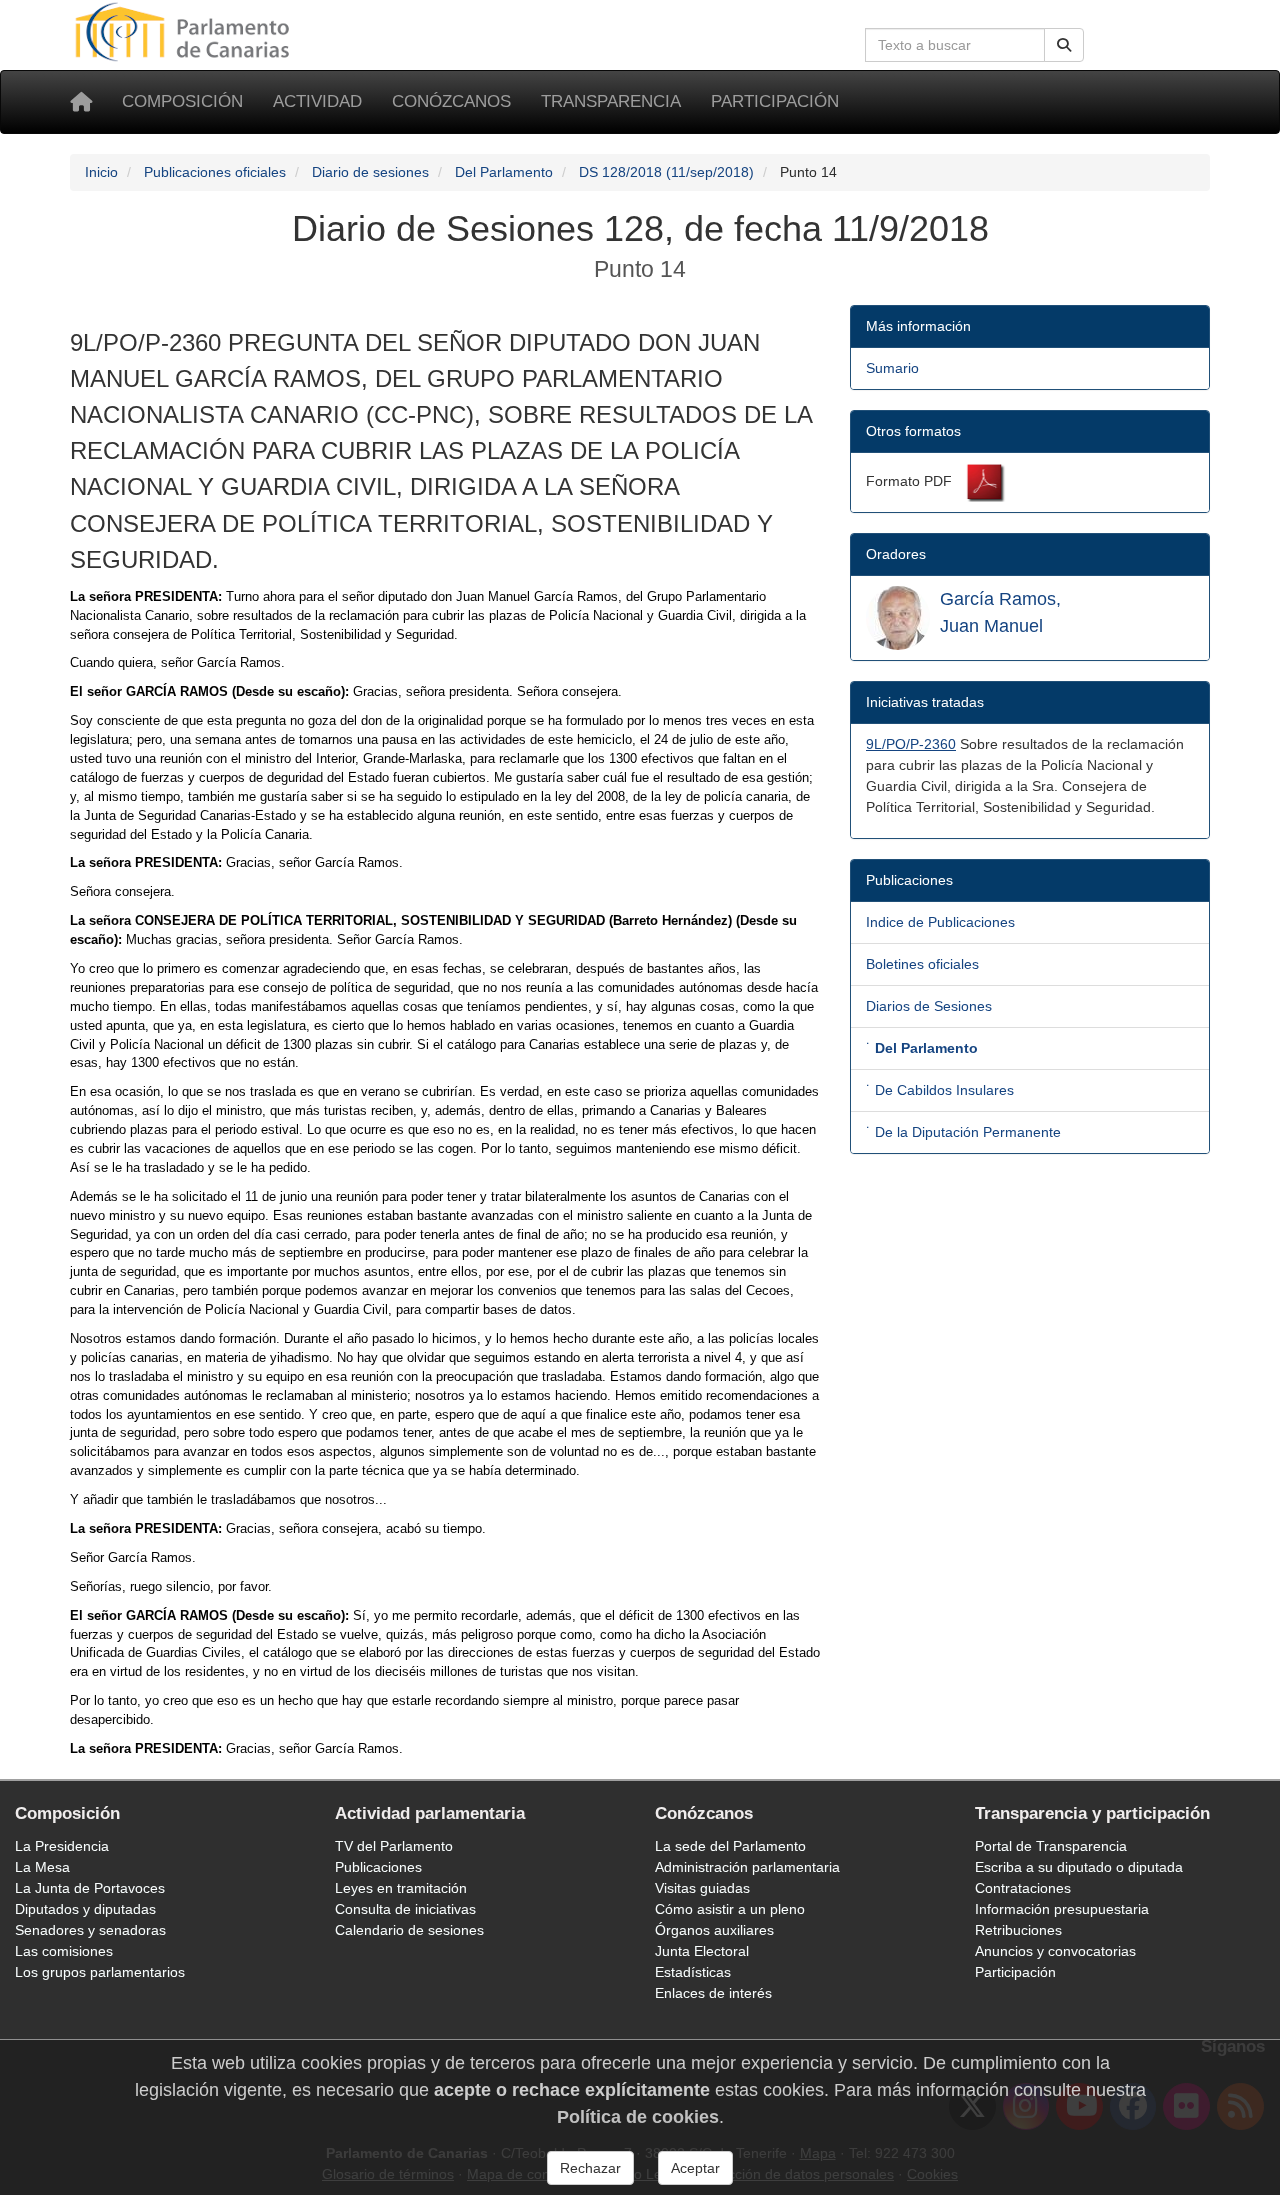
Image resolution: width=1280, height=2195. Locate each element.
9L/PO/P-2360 (911, 744)
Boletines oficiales (922, 964)
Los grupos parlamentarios (100, 1972)
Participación (775, 101)
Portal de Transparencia (1051, 1846)
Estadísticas (693, 1972)
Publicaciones (378, 1867)
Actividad (317, 101)
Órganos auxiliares (714, 1930)
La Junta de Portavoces (90, 1888)
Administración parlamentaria (747, 1867)
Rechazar (590, 2168)
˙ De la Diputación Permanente (963, 1132)
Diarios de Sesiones (929, 1006)
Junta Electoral (702, 1951)
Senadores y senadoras (90, 1930)
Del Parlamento (504, 172)
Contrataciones (1023, 1888)
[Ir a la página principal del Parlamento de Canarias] (185, 31)
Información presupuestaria (1062, 1909)
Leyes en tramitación (401, 1888)
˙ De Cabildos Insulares (940, 1090)
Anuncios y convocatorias (1055, 1951)
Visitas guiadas (702, 1888)
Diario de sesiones (370, 172)
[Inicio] (81, 102)
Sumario (892, 368)
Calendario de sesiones (409, 1930)
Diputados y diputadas (85, 1909)
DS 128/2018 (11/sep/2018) (666, 172)
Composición (182, 101)
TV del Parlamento (394, 1846)
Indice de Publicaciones (940, 922)
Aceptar (695, 2168)
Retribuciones (1018, 1930)
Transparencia (611, 101)
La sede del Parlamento (730, 1846)
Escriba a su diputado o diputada (1079, 1867)
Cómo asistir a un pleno (730, 1909)
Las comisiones (64, 1951)
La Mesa (42, 1867)
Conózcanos (451, 101)
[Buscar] (1064, 45)
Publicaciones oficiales (215, 172)
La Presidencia (62, 1846)
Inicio (101, 172)
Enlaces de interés (713, 1993)
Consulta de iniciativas (405, 1909)
